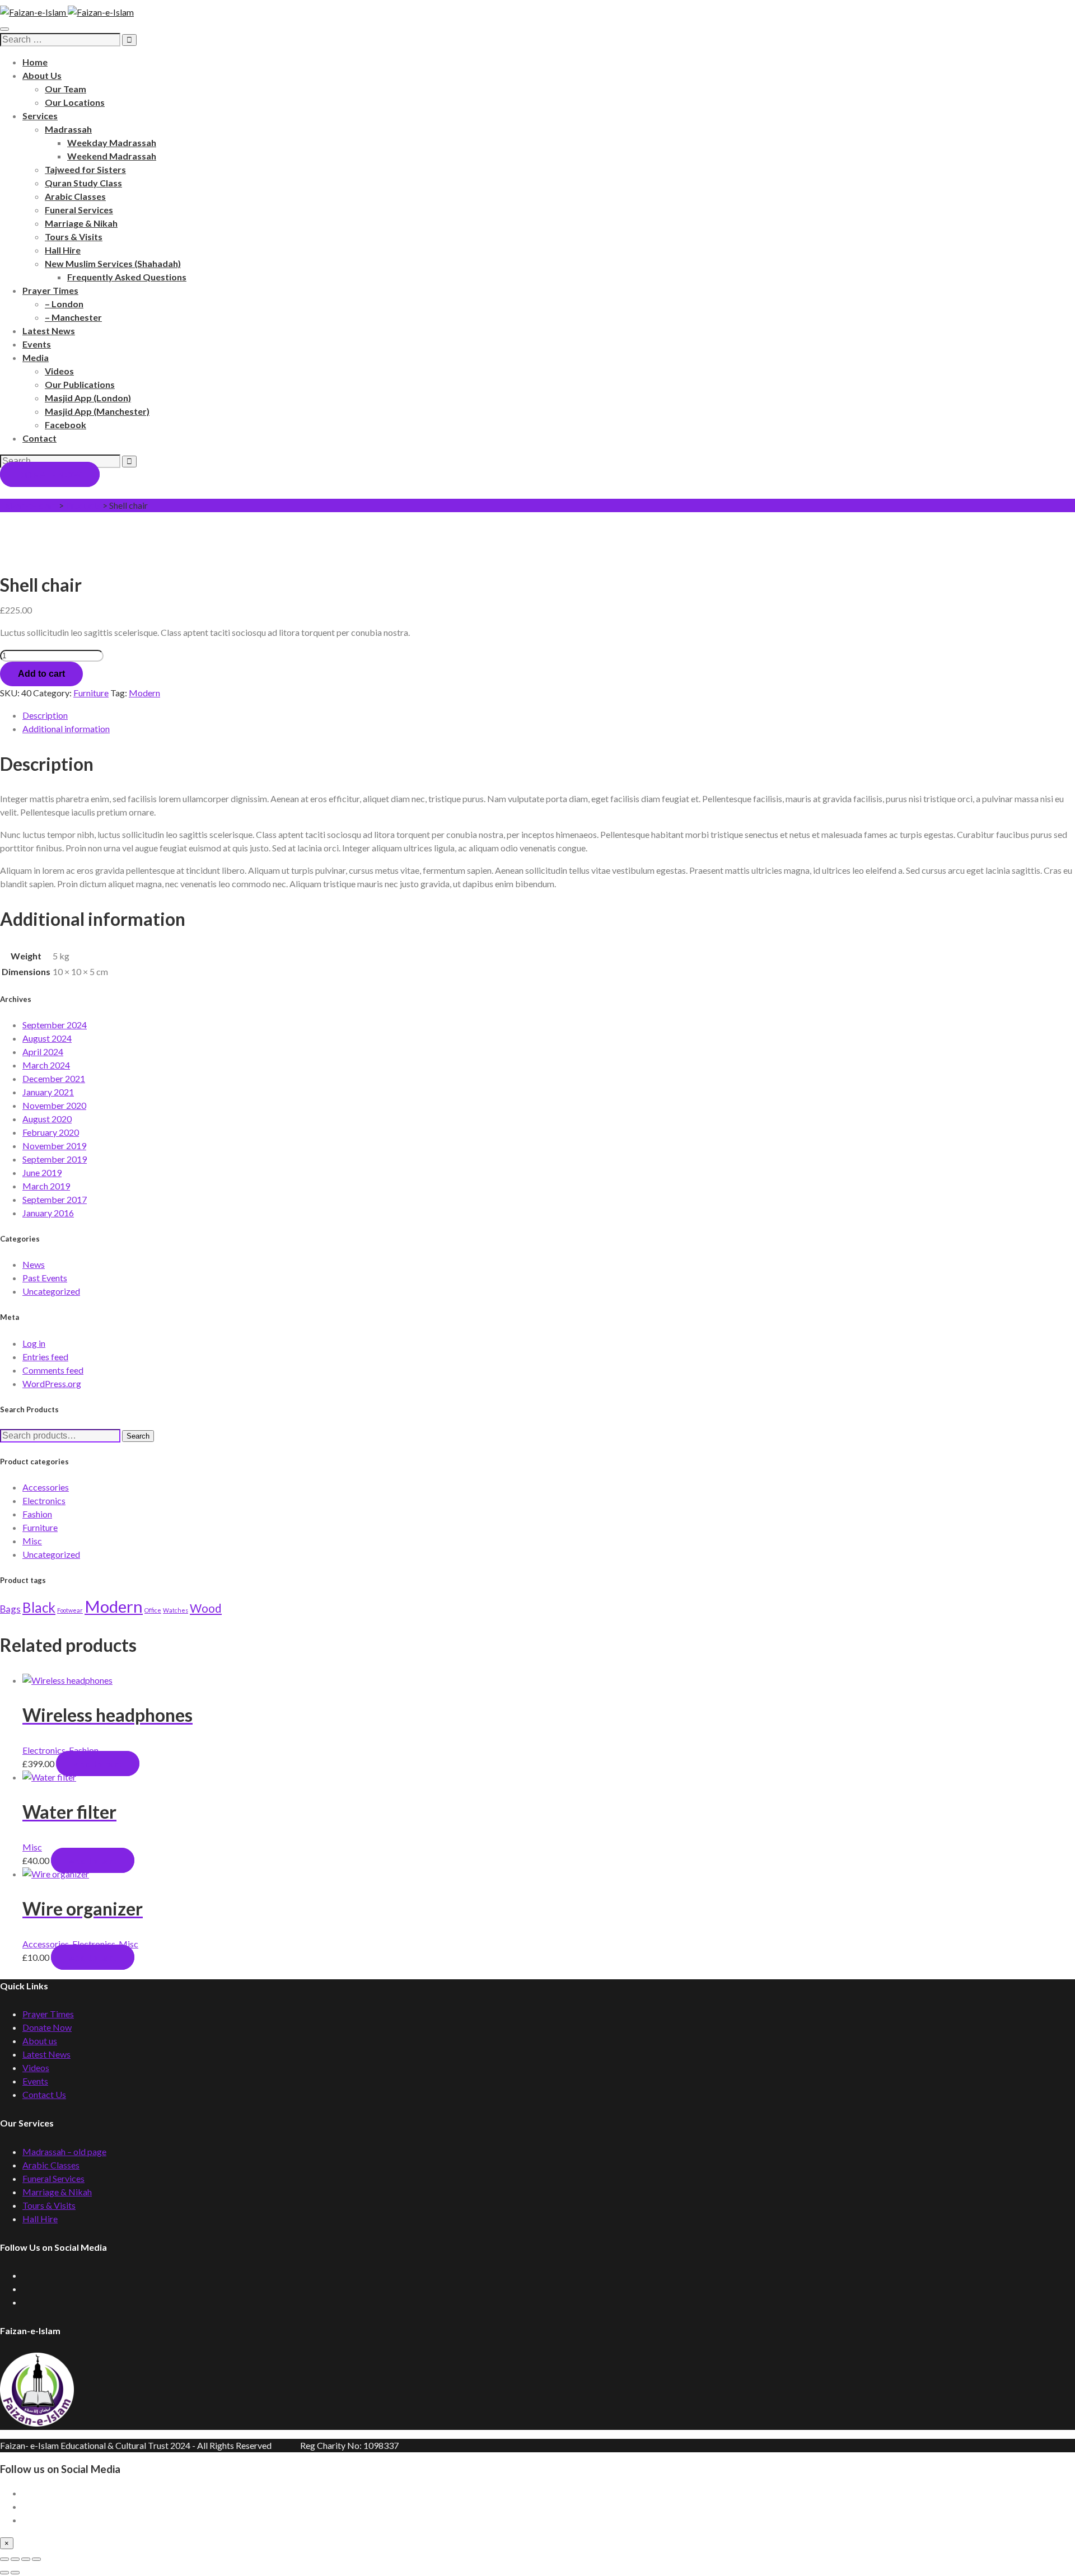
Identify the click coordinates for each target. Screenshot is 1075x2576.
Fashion (37, 1514)
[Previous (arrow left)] (4, 2573)
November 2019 (54, 1146)
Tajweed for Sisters (85, 169)
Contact (39, 438)
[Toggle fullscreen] (15, 2559)
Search (138, 1436)
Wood (206, 1608)
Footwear (70, 1610)
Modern (144, 693)
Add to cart (41, 674)
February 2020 (51, 1132)
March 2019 (46, 1186)
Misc (32, 1541)
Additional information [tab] (66, 729)
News (34, 1264)
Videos (59, 371)
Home (35, 62)
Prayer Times (50, 290)
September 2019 (55, 1159)
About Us (42, 75)
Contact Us (44, 2094)
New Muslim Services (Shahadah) (113, 263)
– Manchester (73, 317)
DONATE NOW (50, 474)
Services (40, 116)
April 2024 (43, 1052)
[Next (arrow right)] (15, 2573)
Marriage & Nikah (81, 223)
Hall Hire (63, 250)
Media (36, 357)
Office (153, 1610)
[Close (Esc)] (36, 2559)
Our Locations (75, 102)
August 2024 (47, 1038)
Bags (10, 1609)
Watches (176, 1610)
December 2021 (54, 1078)
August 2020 (47, 1119)
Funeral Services (79, 210)
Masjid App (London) (88, 398)
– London (64, 304)
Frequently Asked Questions (127, 277)
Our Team (66, 89)
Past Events (45, 1278)
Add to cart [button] (98, 1764)
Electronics (44, 1500)
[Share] (26, 2559)
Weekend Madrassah (112, 156)
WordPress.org (52, 1383)
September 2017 (55, 1199)
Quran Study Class (83, 183)
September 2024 (55, 1025)
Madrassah (68, 129)
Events (37, 344)
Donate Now (47, 2027)
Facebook (66, 425)
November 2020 (54, 1105)
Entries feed (45, 1357)
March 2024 (46, 1065)
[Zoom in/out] (4, 2559)
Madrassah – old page (64, 2151)
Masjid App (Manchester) (97, 411)
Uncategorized (51, 1291)
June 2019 (42, 1172)
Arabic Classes (75, 196)
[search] (60, 40)
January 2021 (48, 1092)
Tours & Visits (74, 236)
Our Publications (80, 384)
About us (40, 2041)
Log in (34, 1343)
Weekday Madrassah (112, 142)
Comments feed (53, 1370)
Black (39, 1607)
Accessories (46, 1487)
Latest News (49, 331)
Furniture (91, 693)
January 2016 (48, 1213)
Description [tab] (45, 715)
